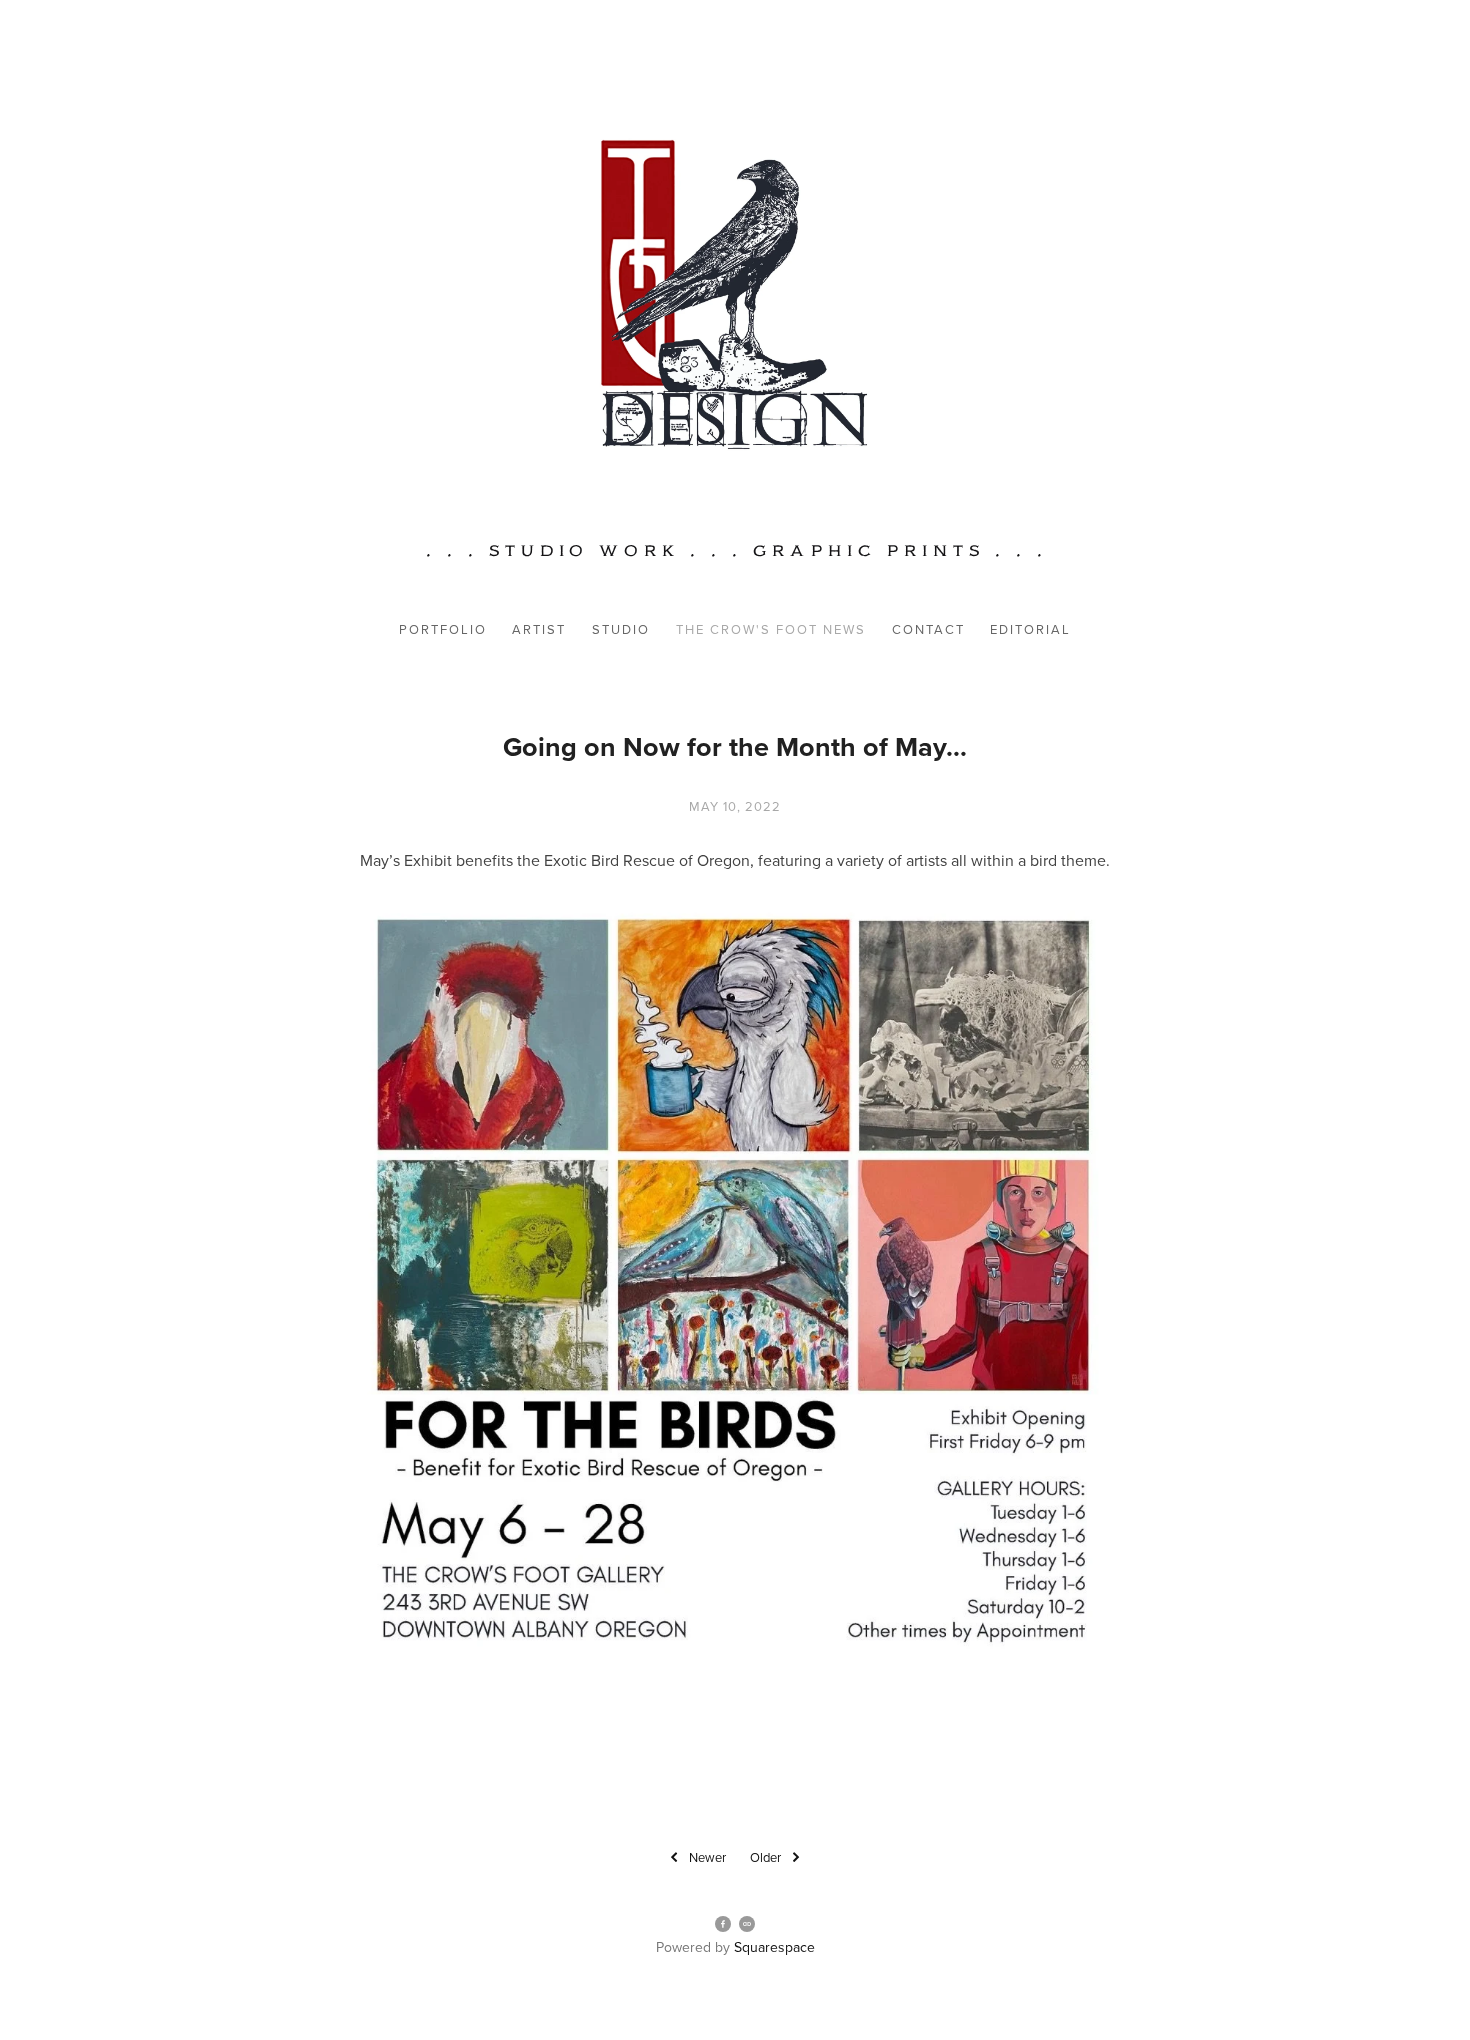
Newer (707, 1857)
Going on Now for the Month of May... (735, 746)
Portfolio (443, 629)
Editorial (1030, 629)
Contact (928, 629)
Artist (539, 629)
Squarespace (774, 1947)
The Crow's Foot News (771, 629)
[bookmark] (735, 292)
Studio (621, 629)
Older (765, 1857)
